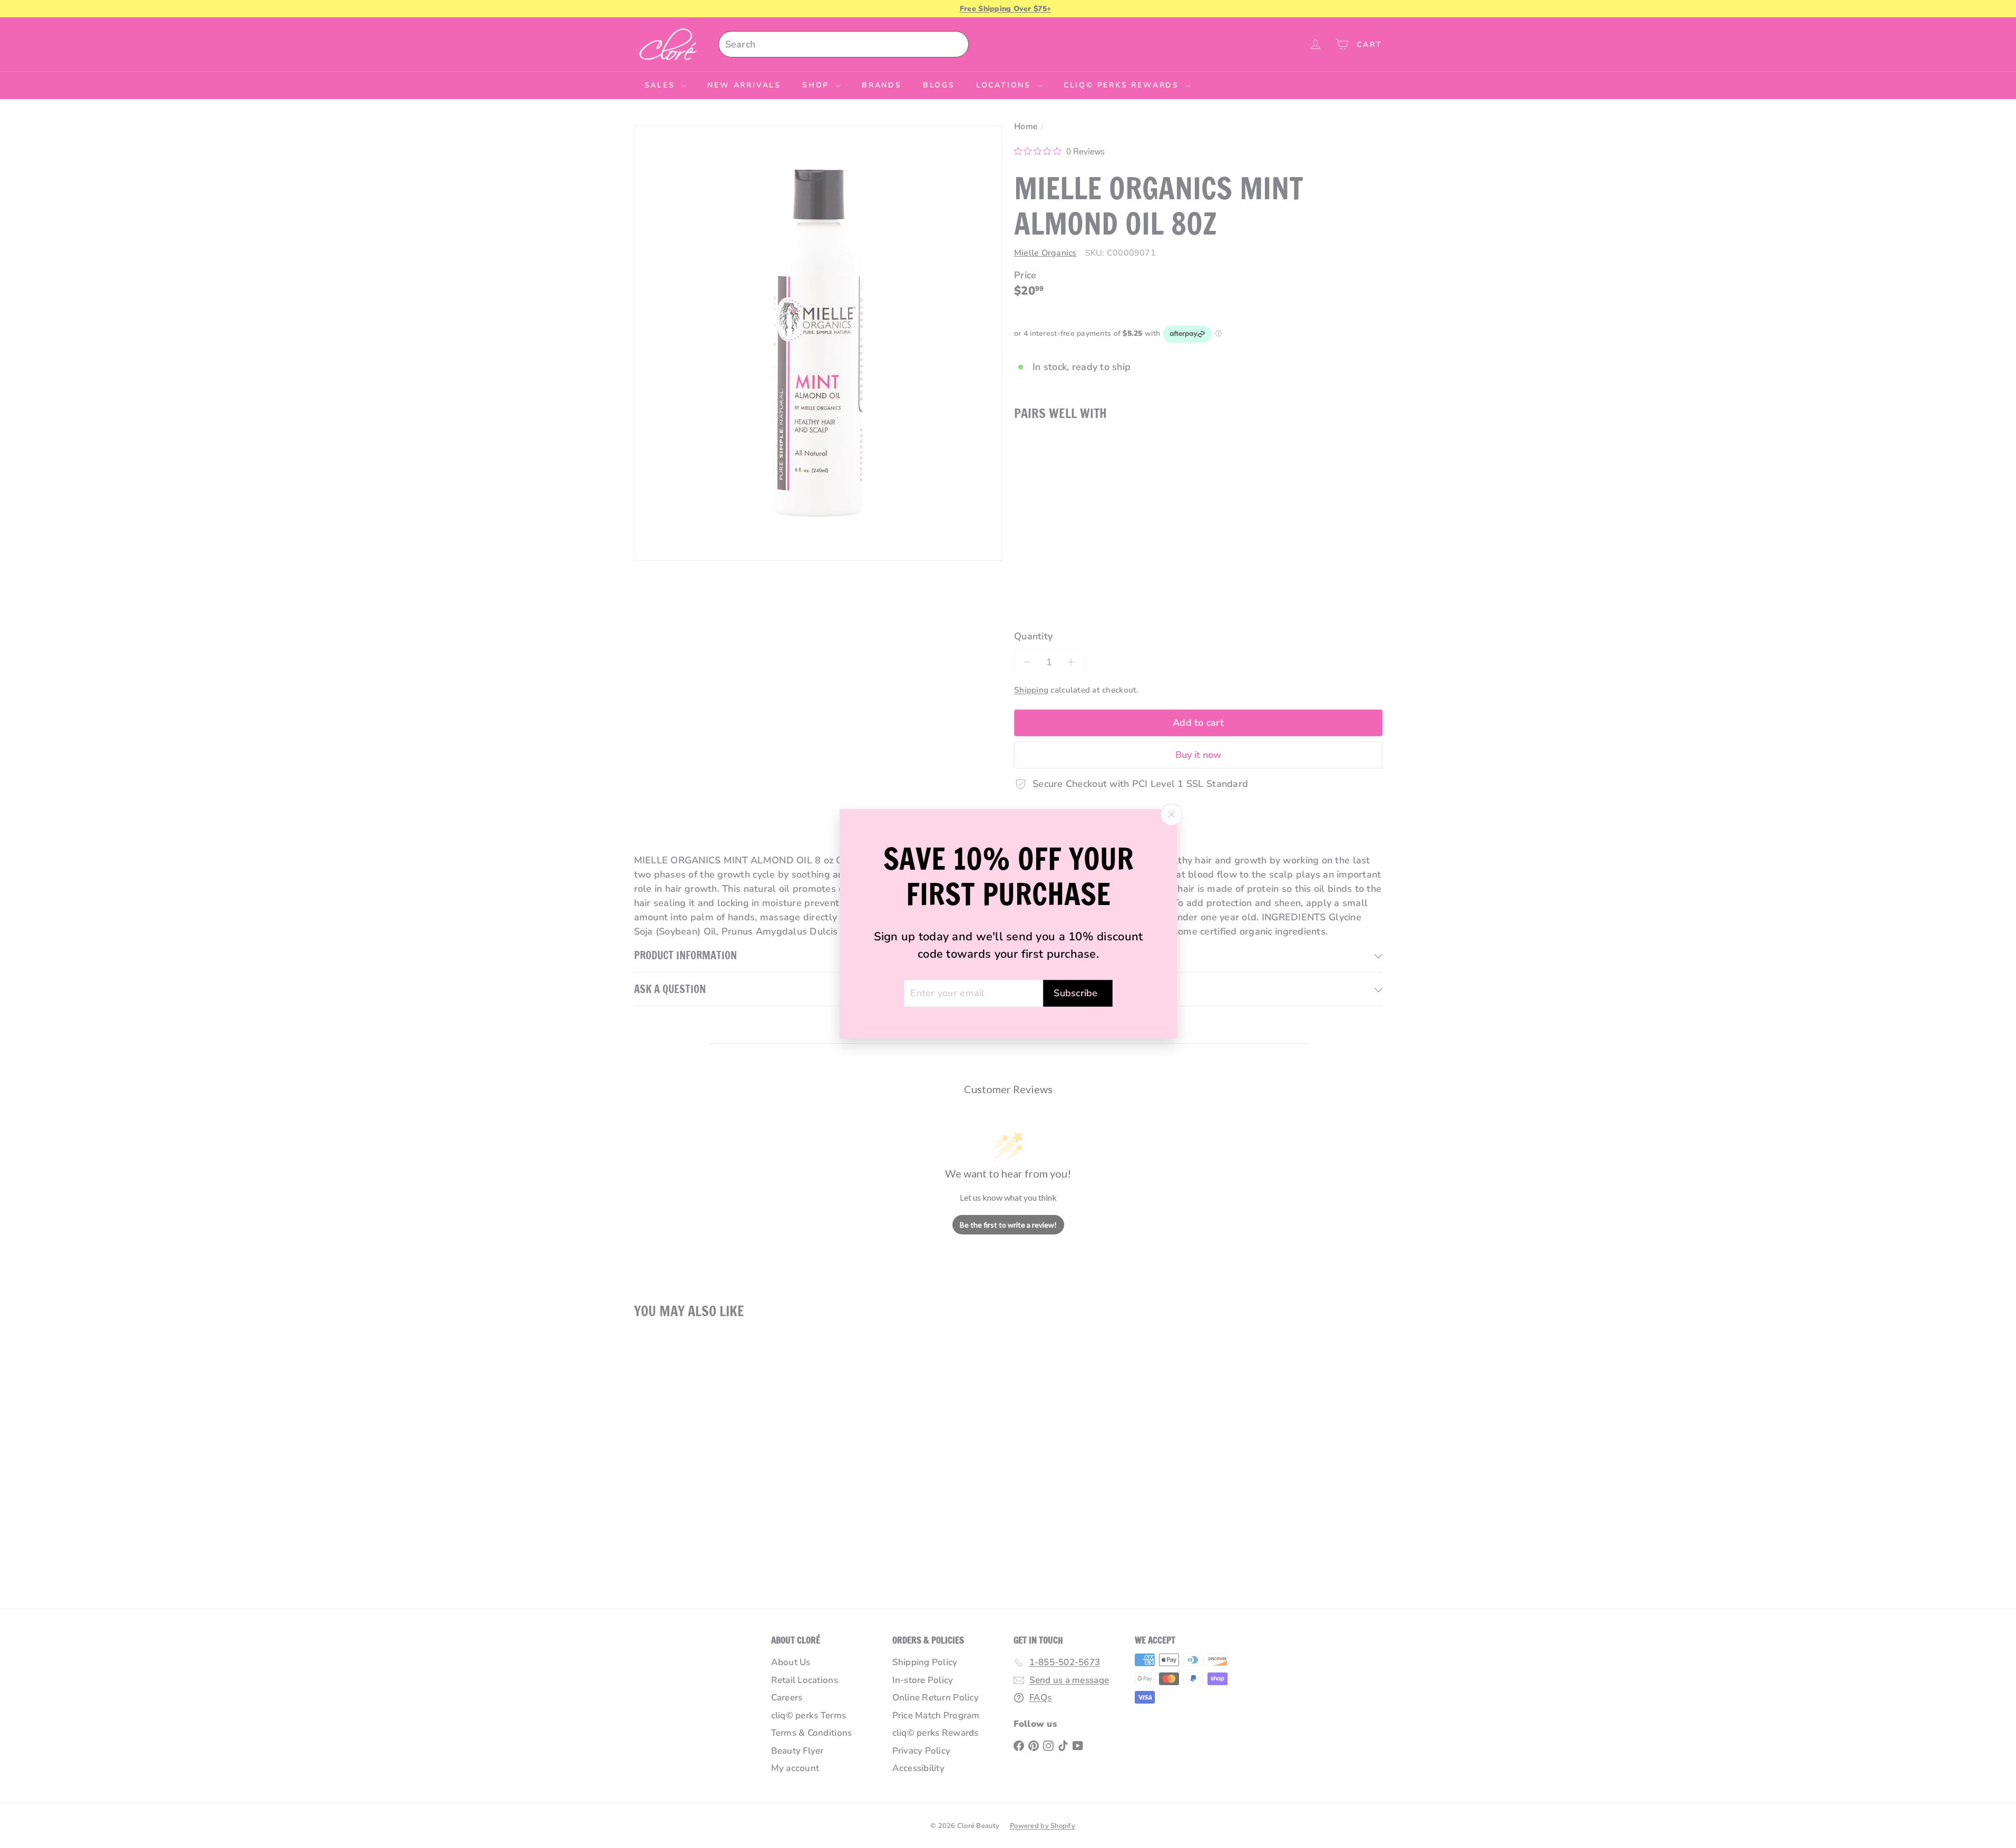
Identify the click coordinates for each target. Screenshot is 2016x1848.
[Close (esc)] (1171, 815)
